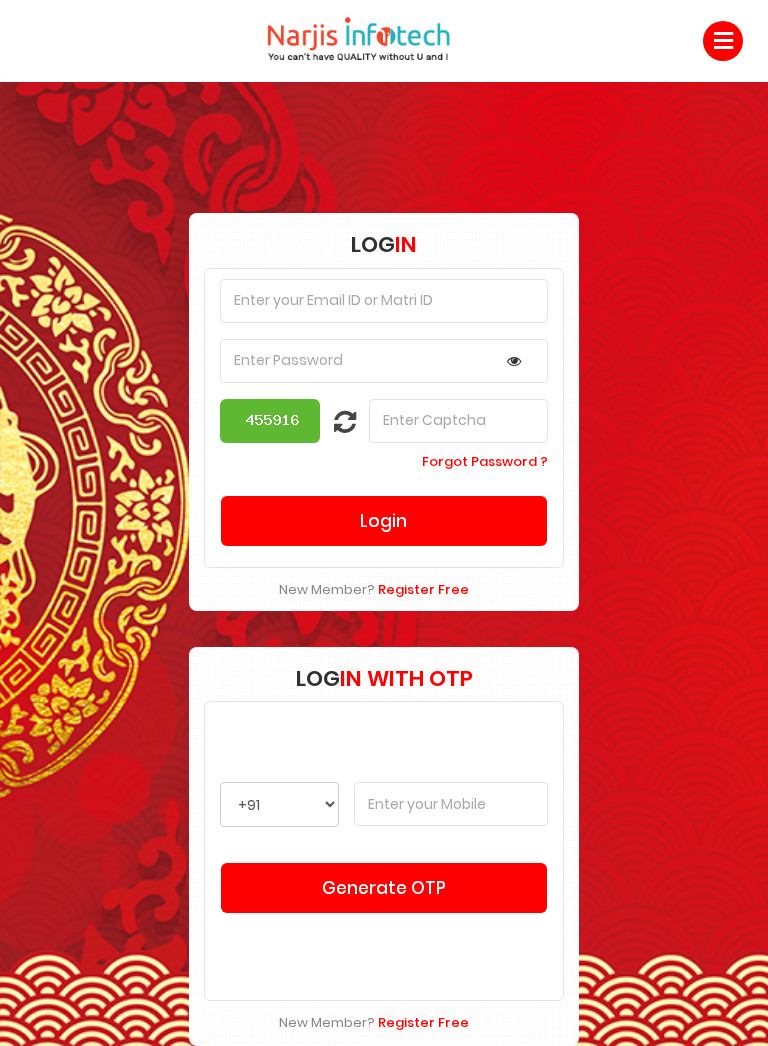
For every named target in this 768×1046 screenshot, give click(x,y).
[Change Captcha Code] (333, 426)
